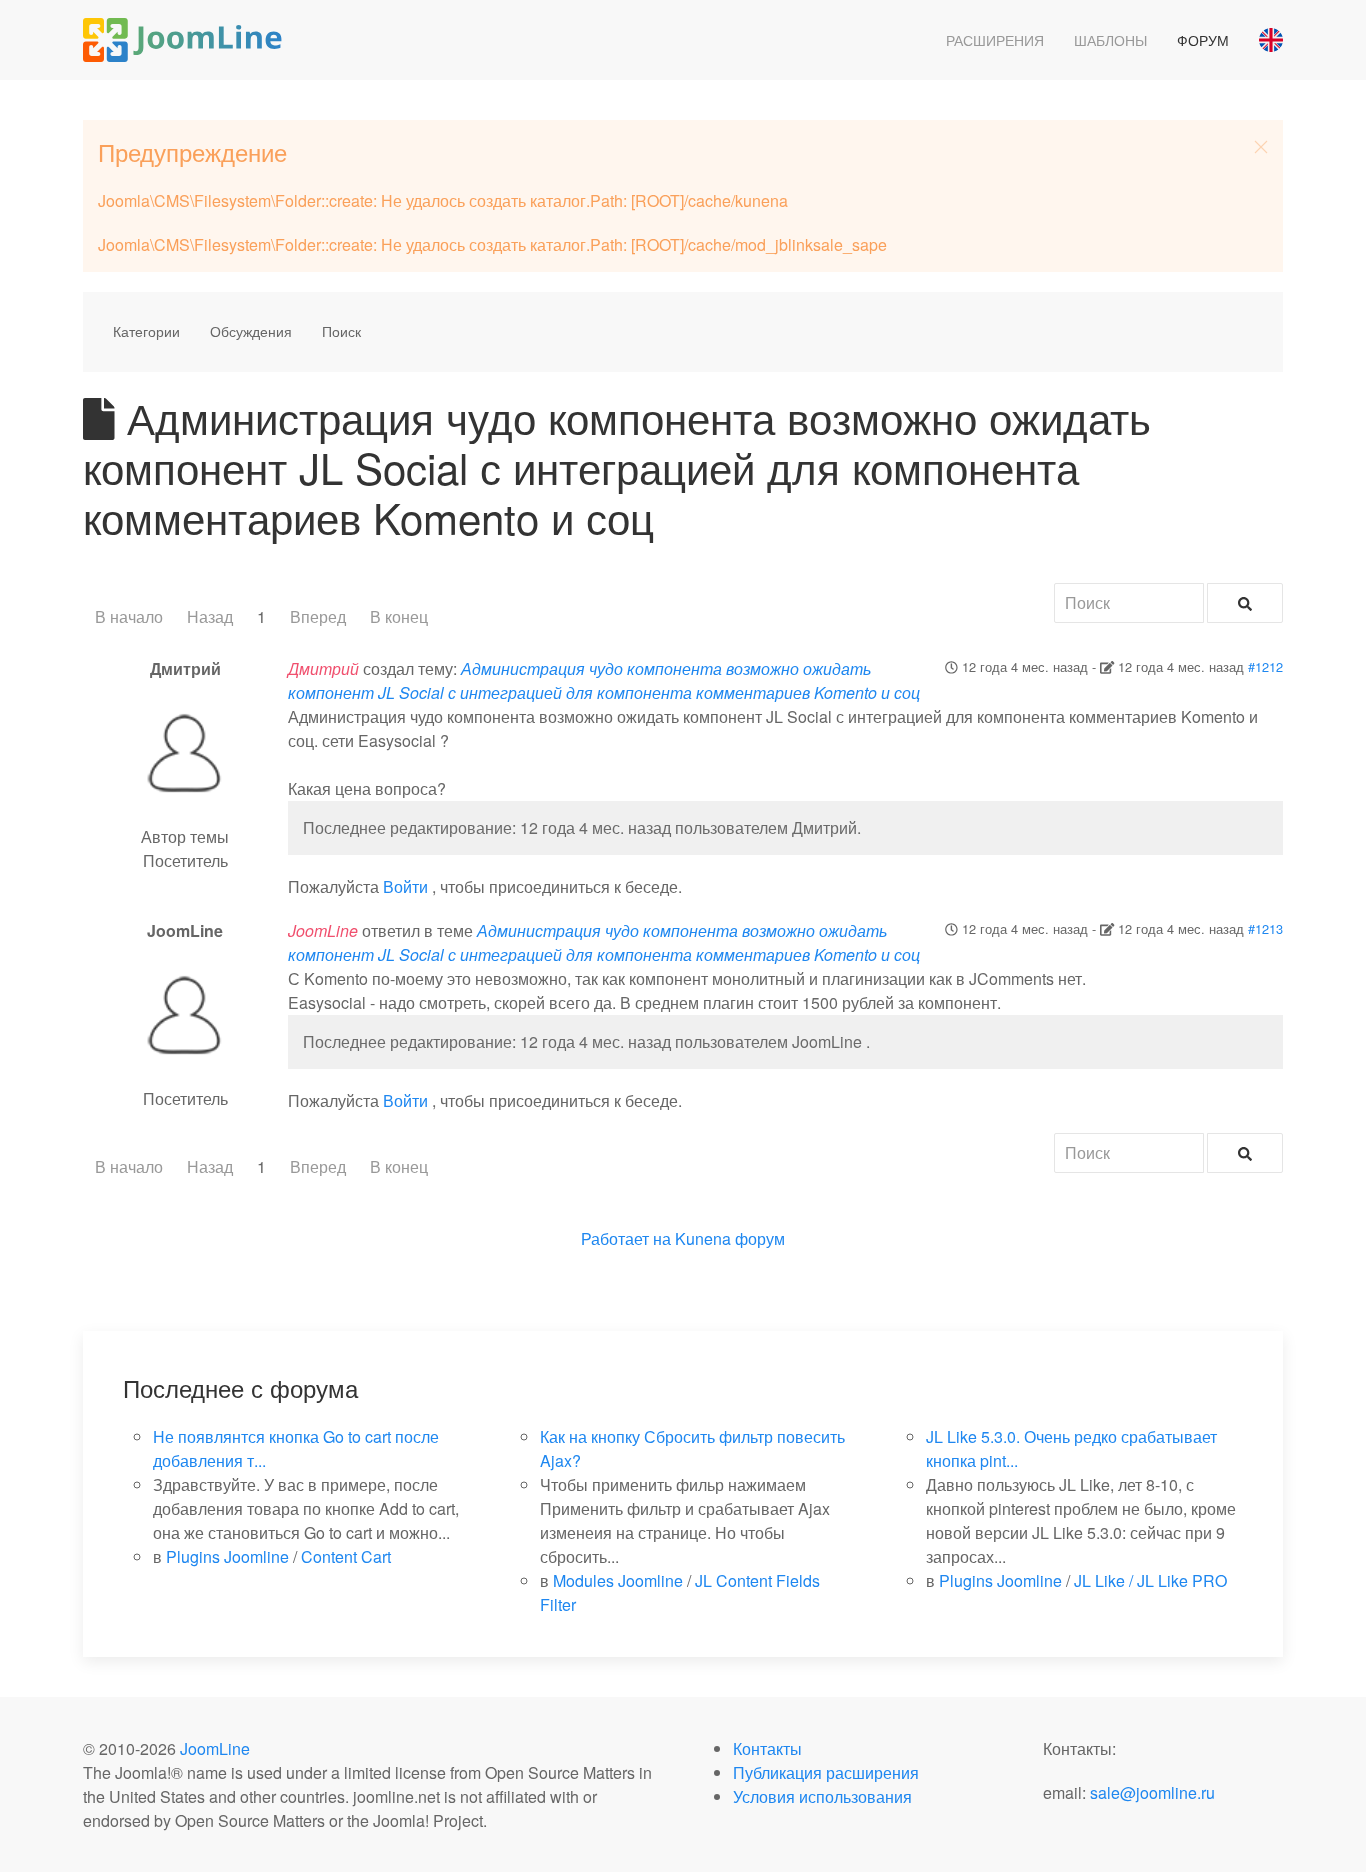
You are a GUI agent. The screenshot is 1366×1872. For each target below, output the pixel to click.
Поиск (341, 331)
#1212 (1265, 666)
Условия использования (822, 1796)
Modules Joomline (618, 1580)
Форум (1203, 40)
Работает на (626, 1238)
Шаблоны (1110, 40)
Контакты (767, 1748)
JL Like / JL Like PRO (1150, 1580)
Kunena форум (730, 1238)
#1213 (1265, 928)
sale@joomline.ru (1152, 1792)
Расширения (995, 40)
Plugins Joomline (227, 1556)
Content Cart (346, 1556)
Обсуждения (251, 331)
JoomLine (215, 1748)
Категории (146, 331)
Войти (405, 886)
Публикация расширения (826, 1772)
